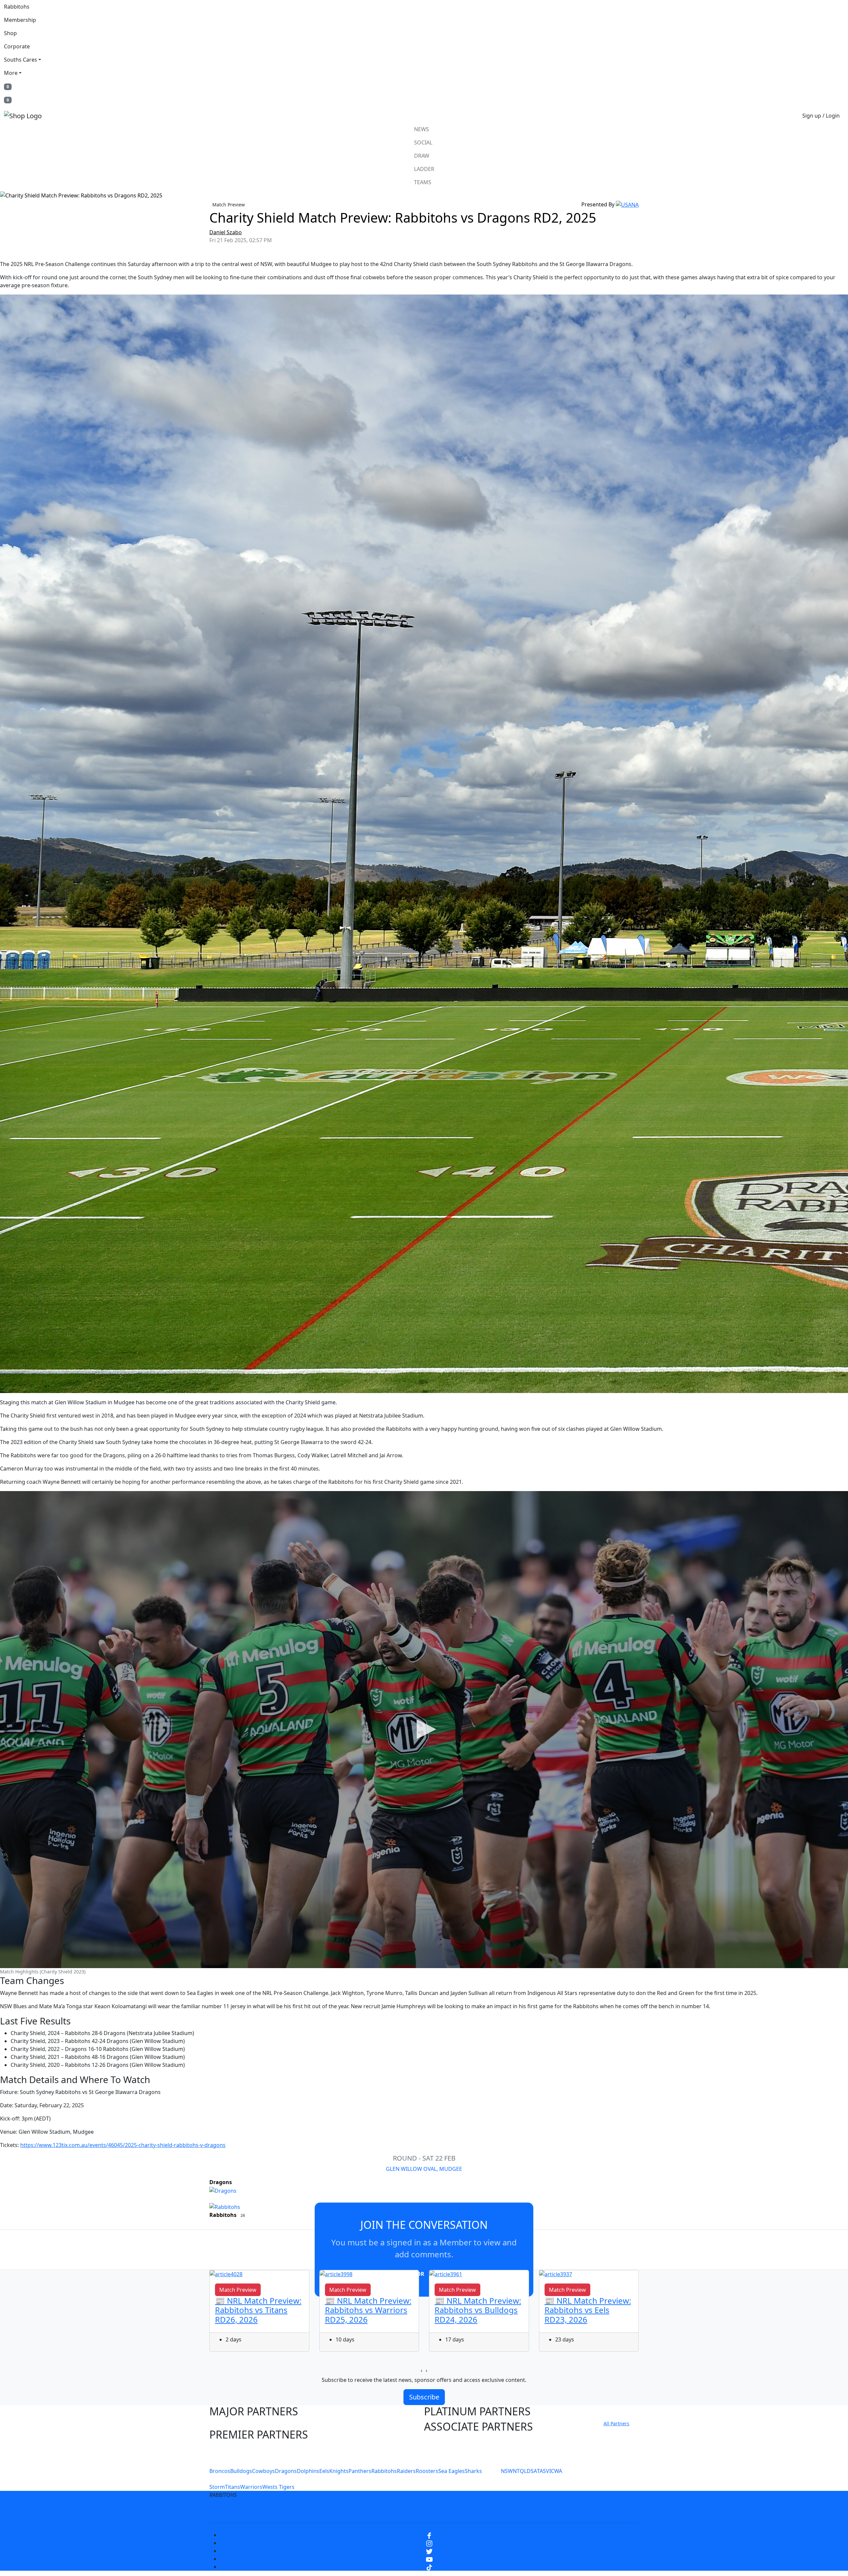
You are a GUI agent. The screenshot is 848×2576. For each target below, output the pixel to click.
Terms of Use (294, 2511)
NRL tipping (526, 2511)
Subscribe (424, 2397)
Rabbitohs (17, 7)
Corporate (17, 46)
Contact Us (432, 2511)
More (11, 73)
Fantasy (561, 2511)
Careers (376, 2511)
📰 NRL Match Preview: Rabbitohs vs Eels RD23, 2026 (588, 2310)
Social (423, 142)
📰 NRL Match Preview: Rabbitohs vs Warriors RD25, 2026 (368, 2310)
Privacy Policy (339, 2511)
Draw (422, 156)
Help (402, 2511)
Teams (423, 182)
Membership (20, 20)
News (422, 129)
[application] (424, 1730)
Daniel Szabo (226, 232)
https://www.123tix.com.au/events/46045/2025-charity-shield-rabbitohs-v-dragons (123, 2145)
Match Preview (229, 205)
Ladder (424, 169)
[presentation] (422, 2370)
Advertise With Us (479, 2511)
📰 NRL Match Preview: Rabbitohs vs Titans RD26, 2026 (258, 2310)
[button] (424, 1729)
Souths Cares (21, 60)
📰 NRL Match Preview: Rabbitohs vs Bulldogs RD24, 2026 (478, 2310)
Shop (10, 33)
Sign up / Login (821, 116)
